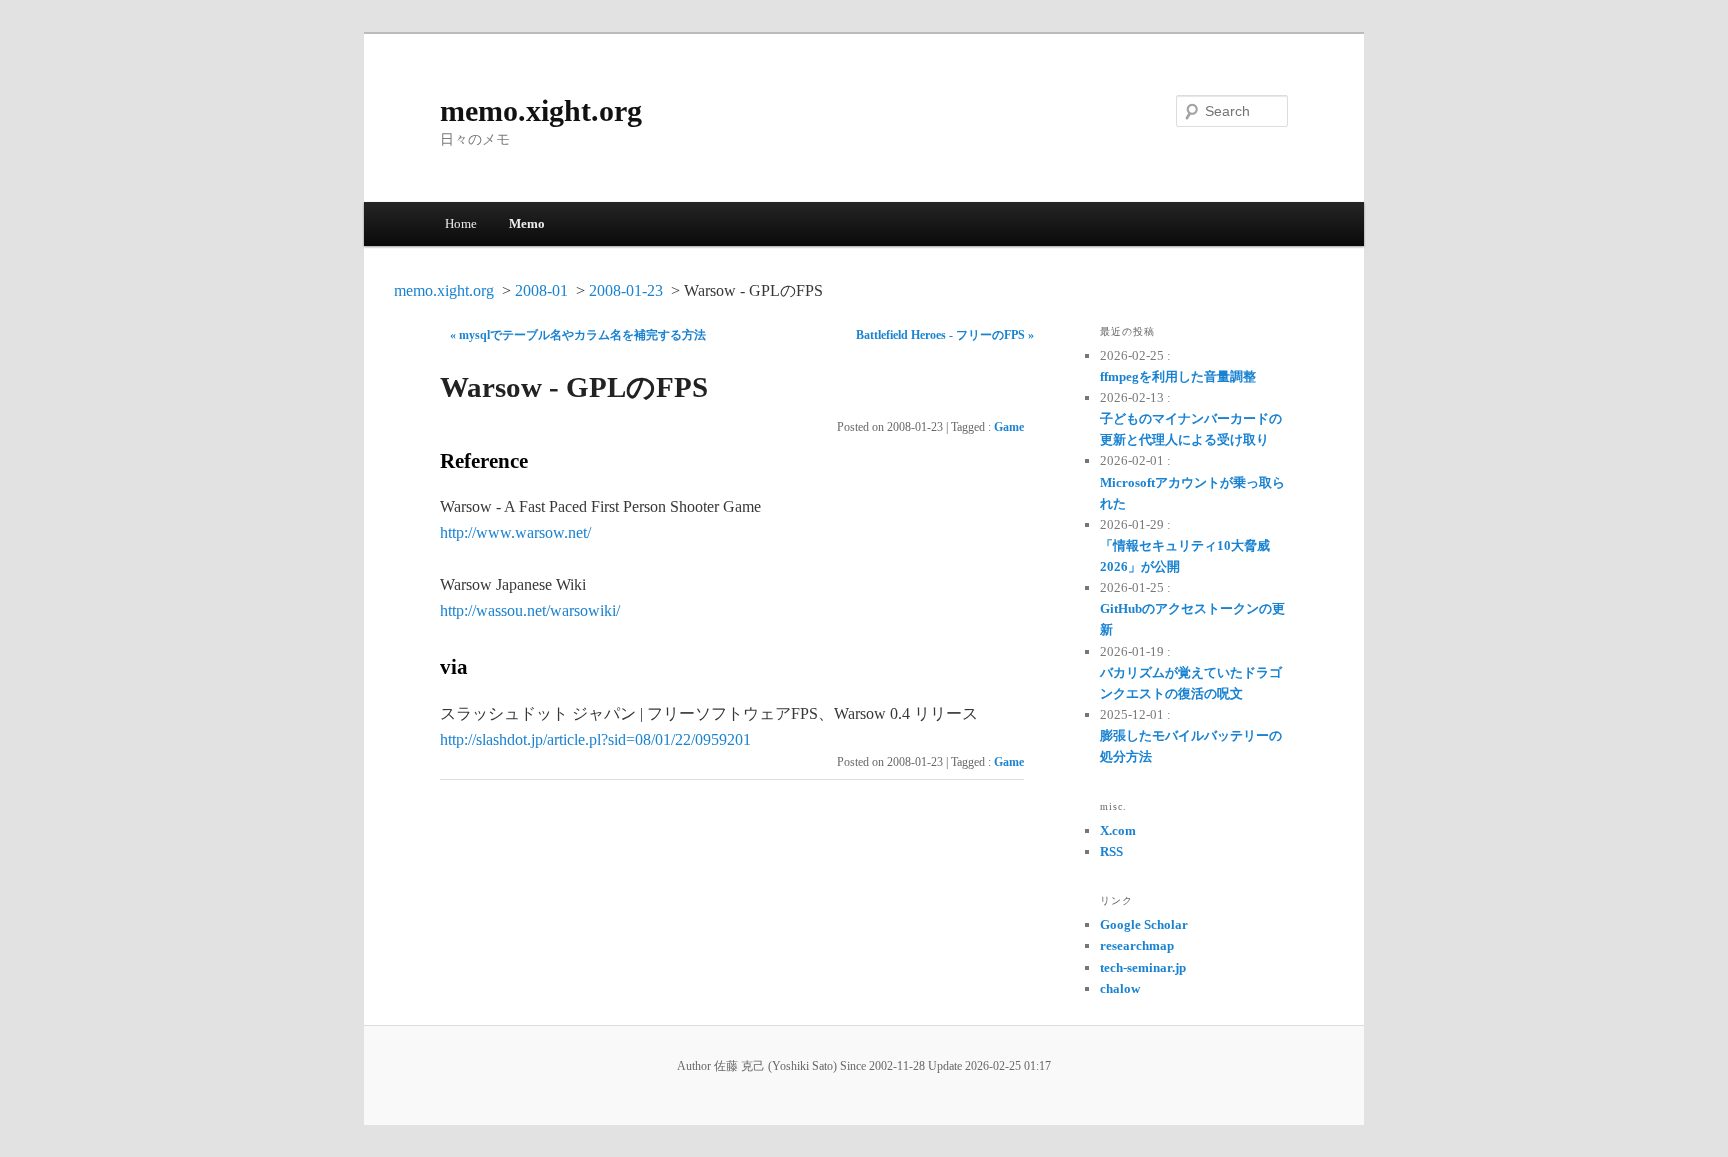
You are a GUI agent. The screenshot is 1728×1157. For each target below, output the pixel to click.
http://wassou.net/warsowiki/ (530, 610)
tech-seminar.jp (1143, 967)
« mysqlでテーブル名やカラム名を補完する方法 (578, 335)
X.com (1118, 830)
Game (1009, 427)
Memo (527, 223)
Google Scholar (1144, 924)
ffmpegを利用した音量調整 (1178, 376)
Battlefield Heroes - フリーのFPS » (945, 335)
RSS (1111, 851)
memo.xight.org (541, 110)
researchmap (1137, 945)
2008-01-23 (626, 290)
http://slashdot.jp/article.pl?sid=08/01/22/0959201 (595, 739)
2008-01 (541, 290)
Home (461, 223)
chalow (1120, 988)
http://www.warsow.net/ (515, 532)
